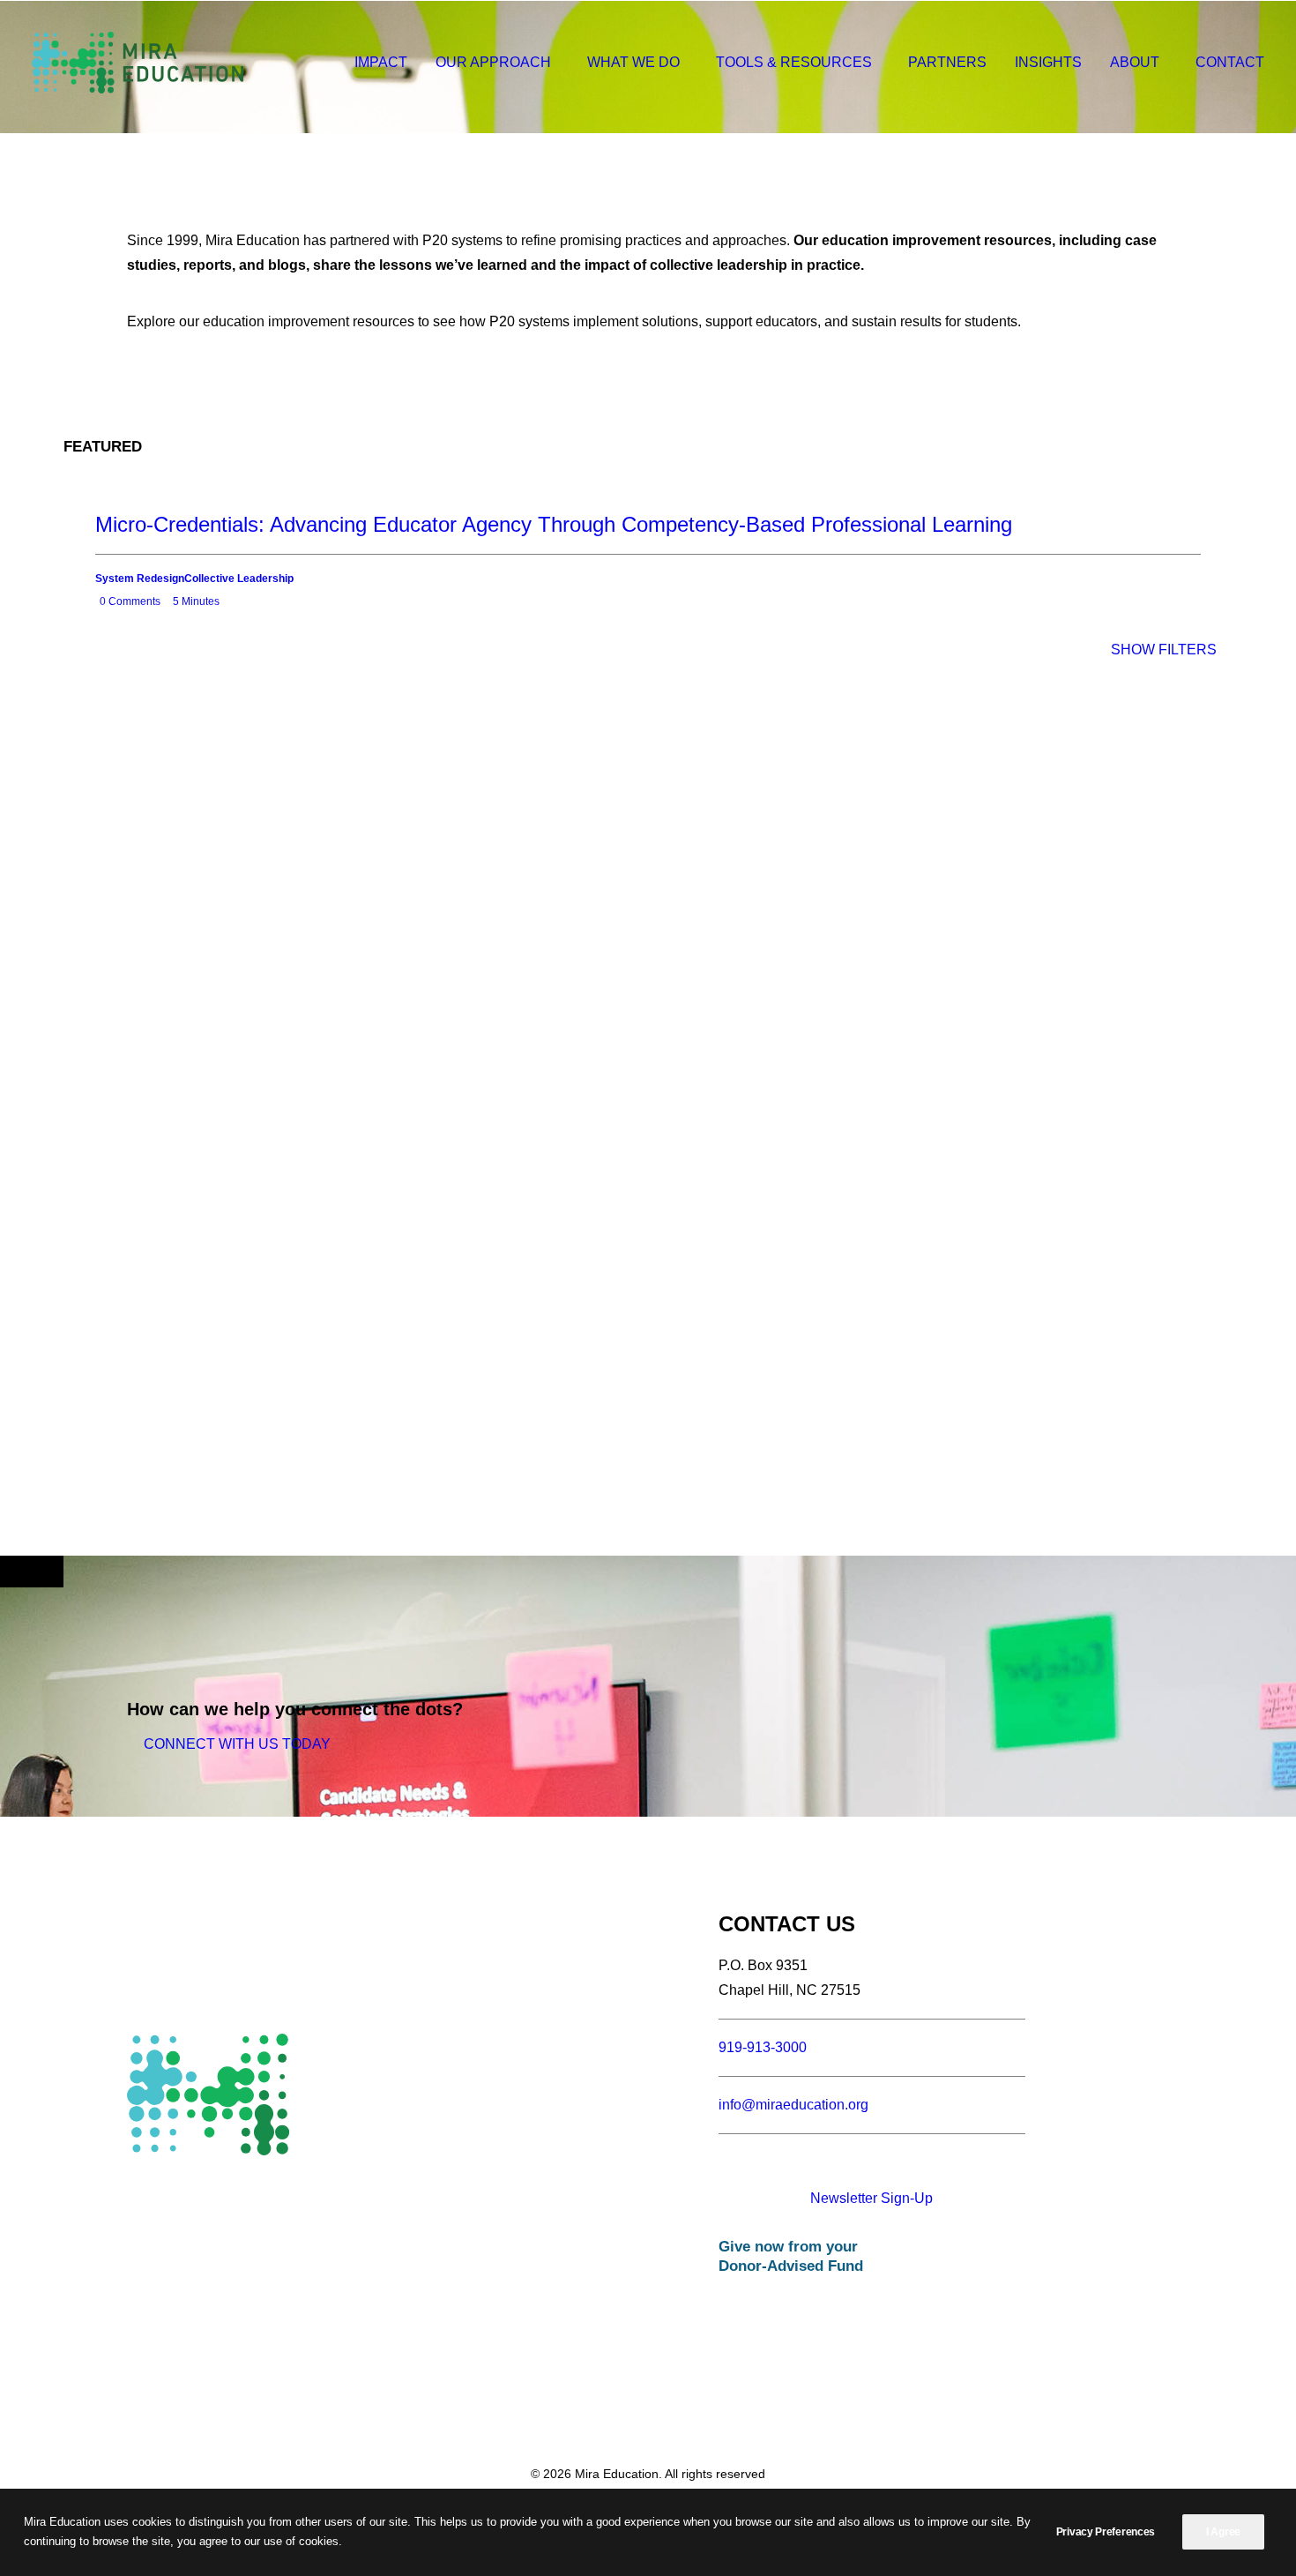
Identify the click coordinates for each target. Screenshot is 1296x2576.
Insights (1048, 62)
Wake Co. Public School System (279, 717)
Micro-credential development (491, 736)
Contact (1230, 62)
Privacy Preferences (1106, 2532)
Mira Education (519, 700)
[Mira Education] (138, 63)
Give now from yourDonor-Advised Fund (791, 2256)
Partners (947, 62)
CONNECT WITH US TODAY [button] (237, 1744)
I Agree (1223, 2532)
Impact (381, 62)
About (1135, 62)
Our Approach (493, 62)
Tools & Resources (794, 62)
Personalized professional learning (480, 717)
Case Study (443, 700)
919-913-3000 (763, 2047)
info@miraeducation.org (793, 2105)
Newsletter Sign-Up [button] (871, 2198)
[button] (809, 2165)
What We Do (633, 62)
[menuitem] (387, 63)
